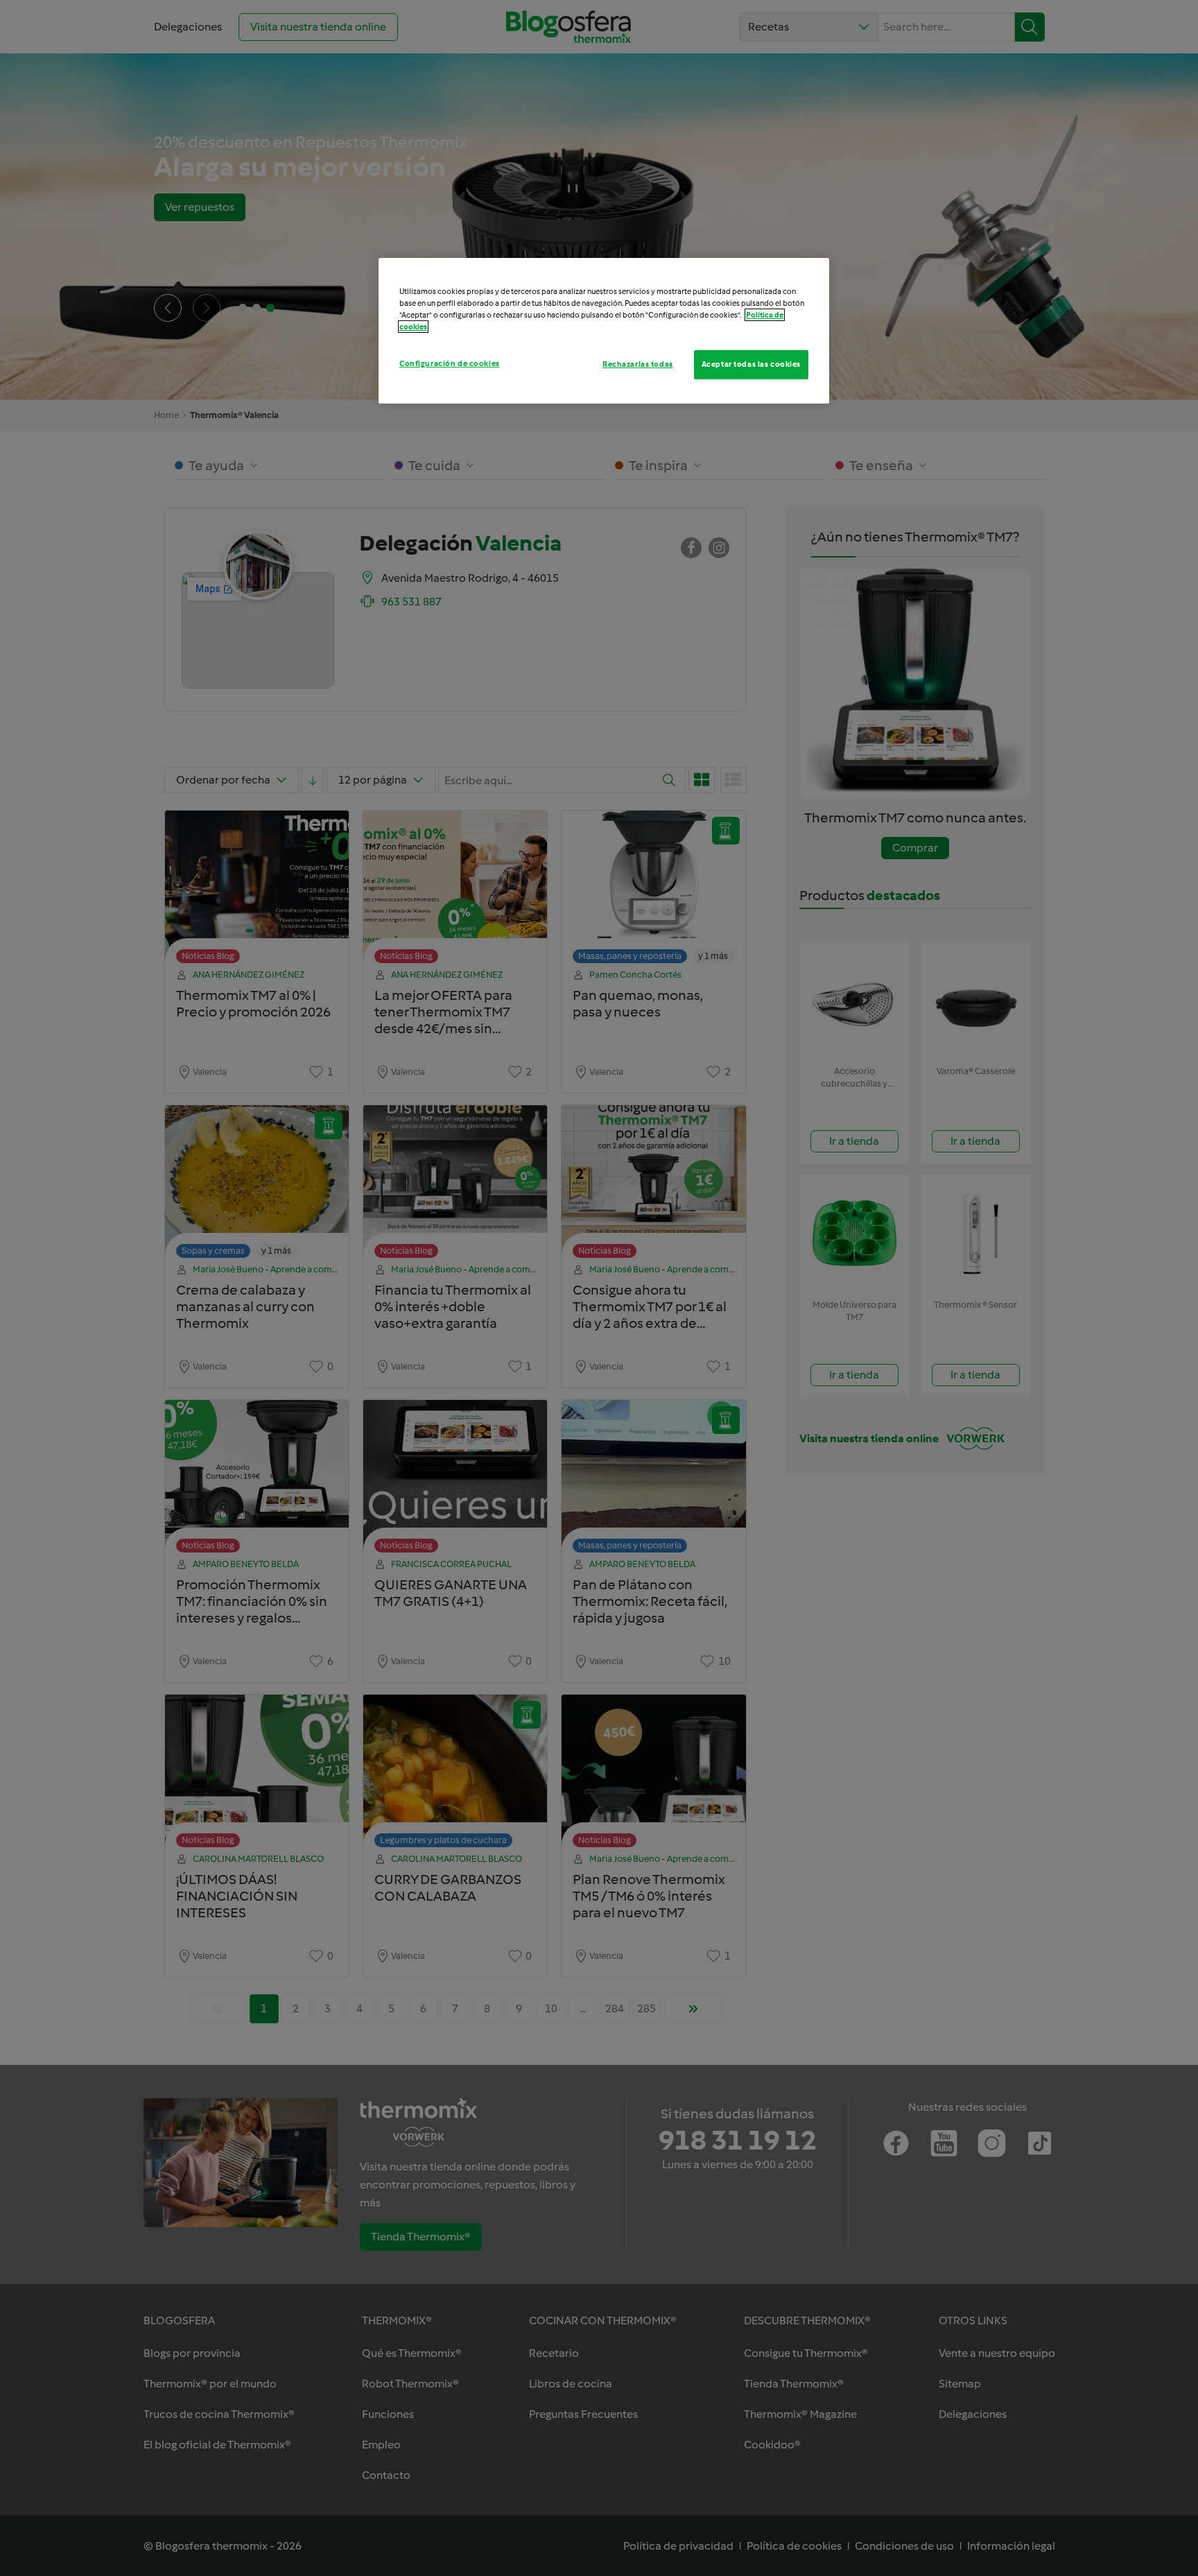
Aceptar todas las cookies (751, 364)
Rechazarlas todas (638, 364)
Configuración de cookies (450, 363)
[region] (604, 331)
